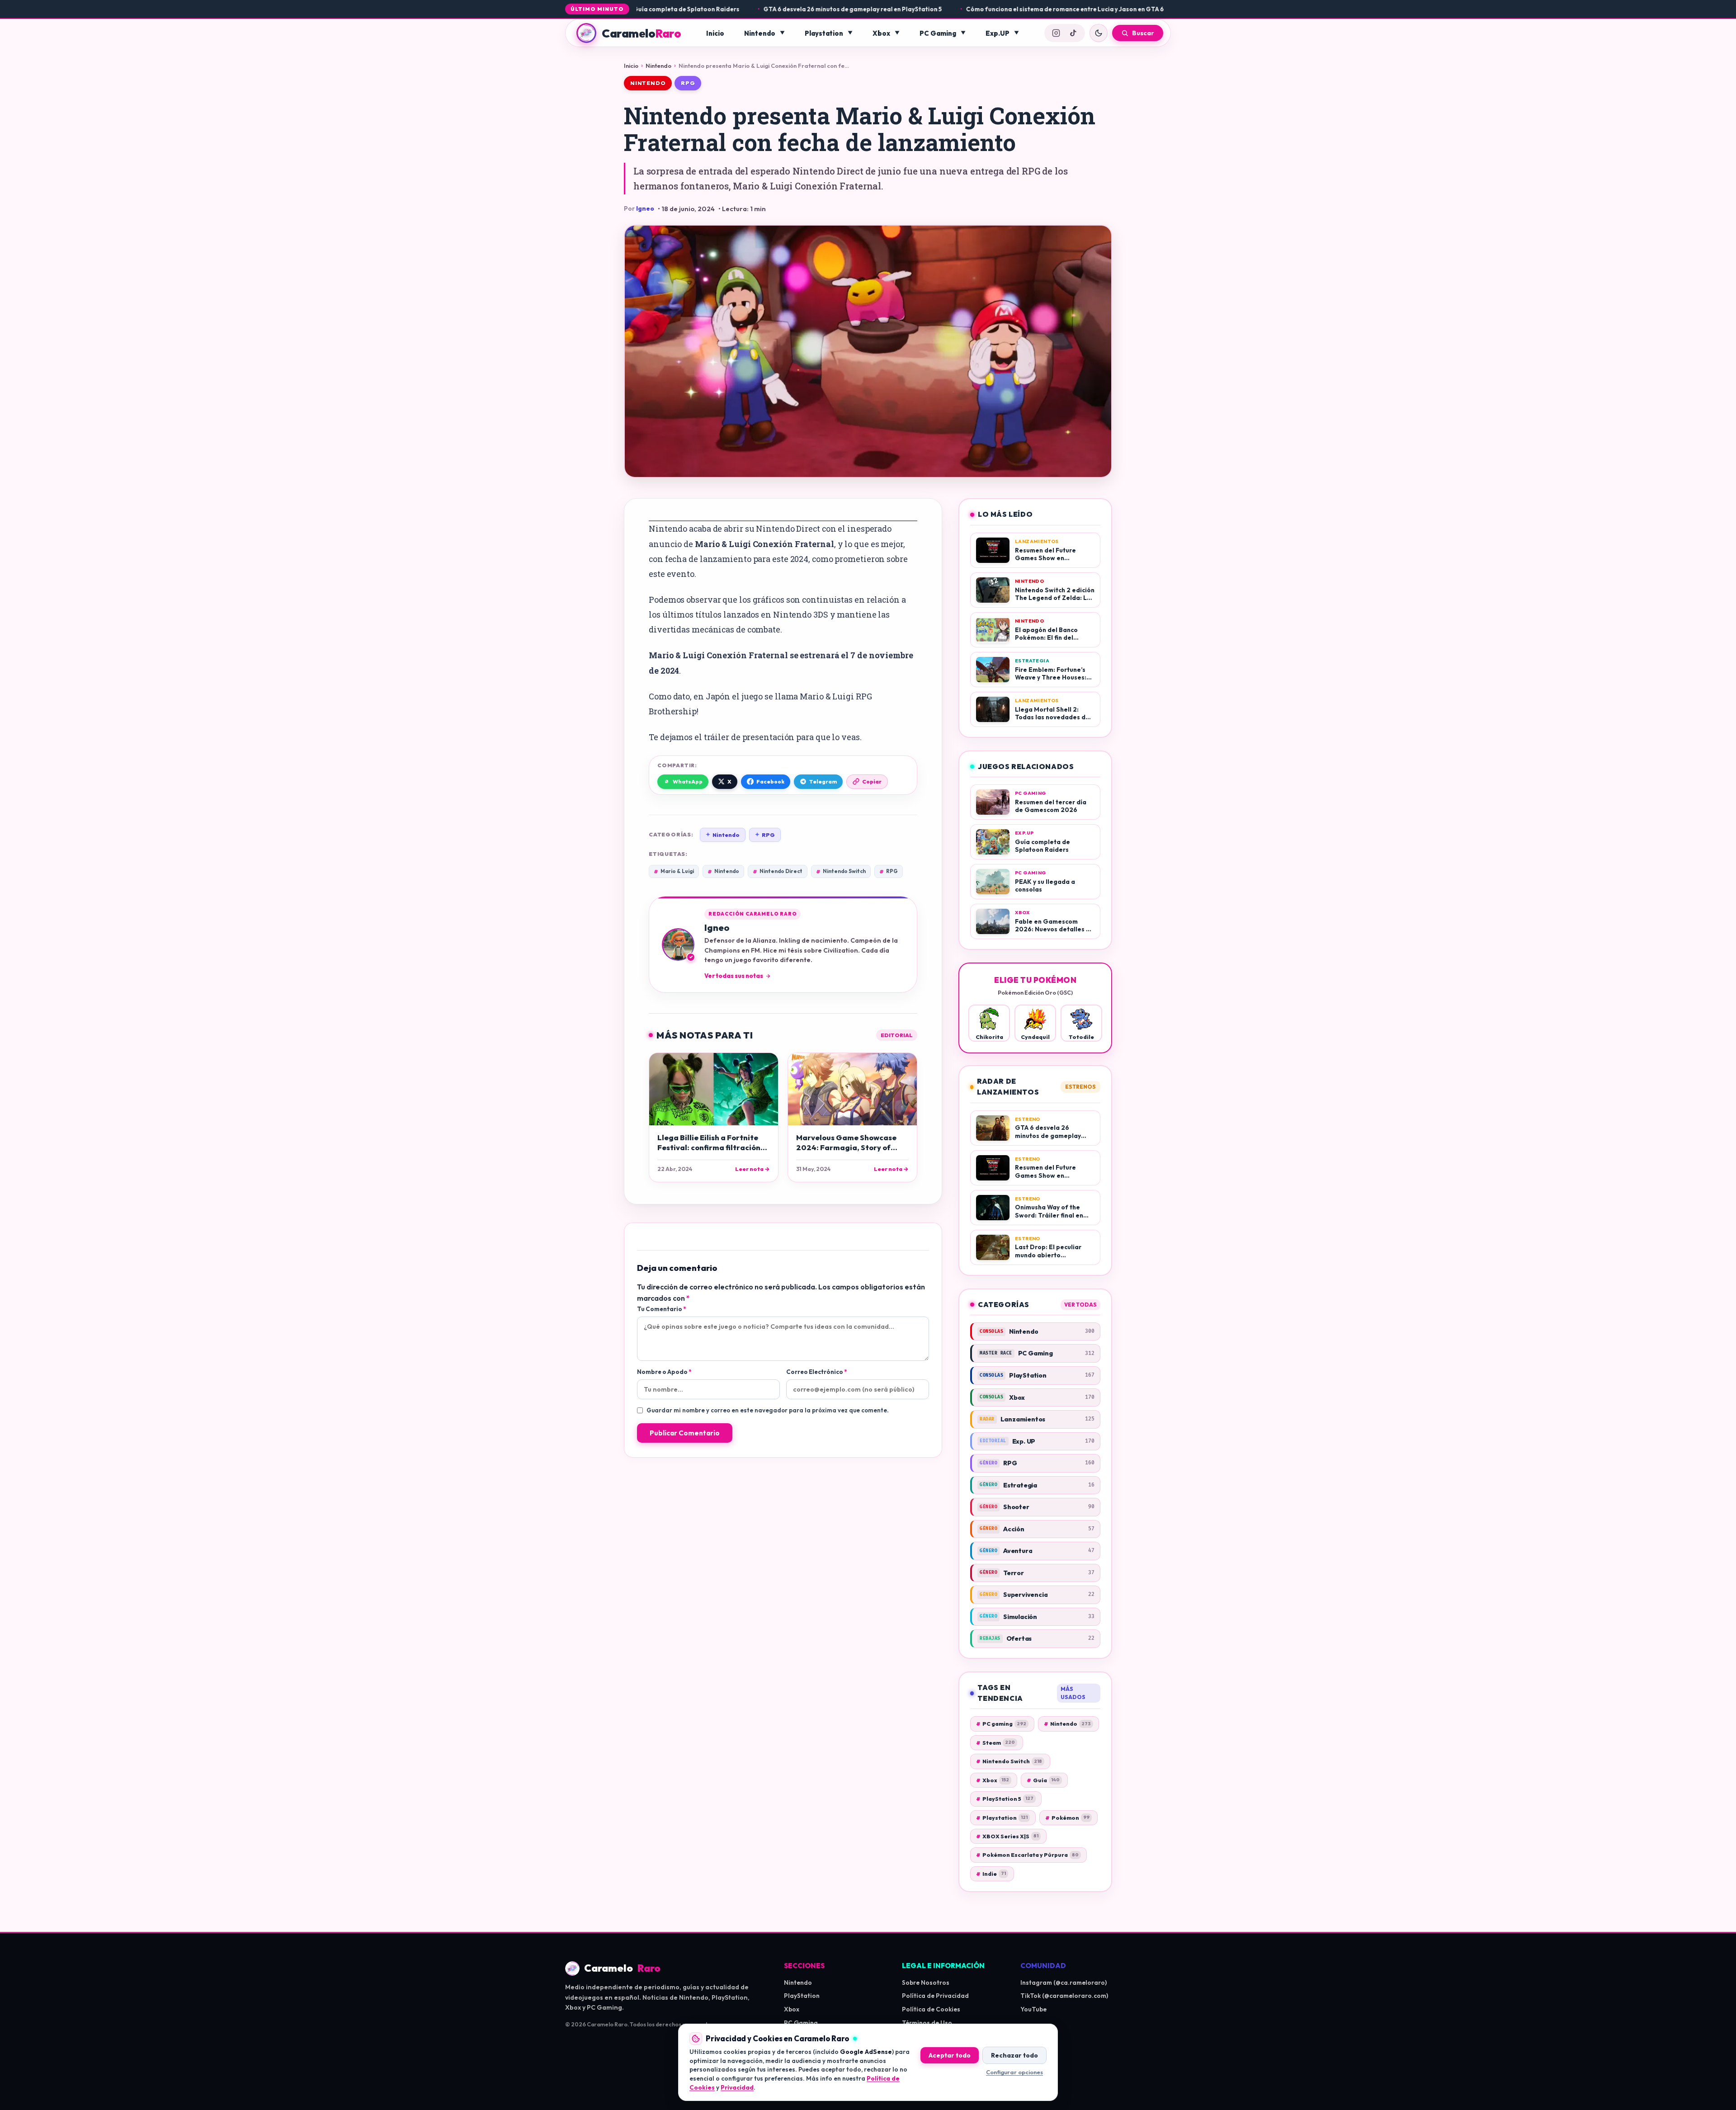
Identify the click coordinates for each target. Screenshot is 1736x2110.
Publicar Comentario (685, 1433)
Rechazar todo (1014, 2055)
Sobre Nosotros (926, 1983)
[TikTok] (1073, 33)
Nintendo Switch (841, 871)
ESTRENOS (1080, 1087)
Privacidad (737, 2087)
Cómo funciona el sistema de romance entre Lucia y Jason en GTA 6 (1000, 9)
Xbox (881, 33)
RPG (688, 83)
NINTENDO (648, 83)
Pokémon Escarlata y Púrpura (1027, 1855)
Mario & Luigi (674, 871)
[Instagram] (1056, 33)
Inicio (715, 33)
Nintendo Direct (778, 871)
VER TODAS (1080, 1305)
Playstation (824, 33)
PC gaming (1001, 1724)
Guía (1043, 1780)
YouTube (1033, 2009)
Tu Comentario (661, 1309)
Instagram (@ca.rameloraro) (1064, 1983)
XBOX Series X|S (1007, 1836)
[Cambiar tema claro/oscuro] (1099, 33)
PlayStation (802, 1996)
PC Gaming (938, 33)
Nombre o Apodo (664, 1372)
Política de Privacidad (935, 1996)
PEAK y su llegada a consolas (1166, 9)
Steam (995, 1743)
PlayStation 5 (1005, 1799)
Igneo (645, 208)
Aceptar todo (950, 2055)
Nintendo (760, 33)
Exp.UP (998, 33)
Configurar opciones (1014, 2072)
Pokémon (1067, 1818)
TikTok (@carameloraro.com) (1064, 1996)
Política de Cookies (931, 2009)
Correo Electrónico (816, 1372)
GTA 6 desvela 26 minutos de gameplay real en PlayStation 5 (788, 9)
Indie (991, 1874)
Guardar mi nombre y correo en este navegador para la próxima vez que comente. (768, 1410)
